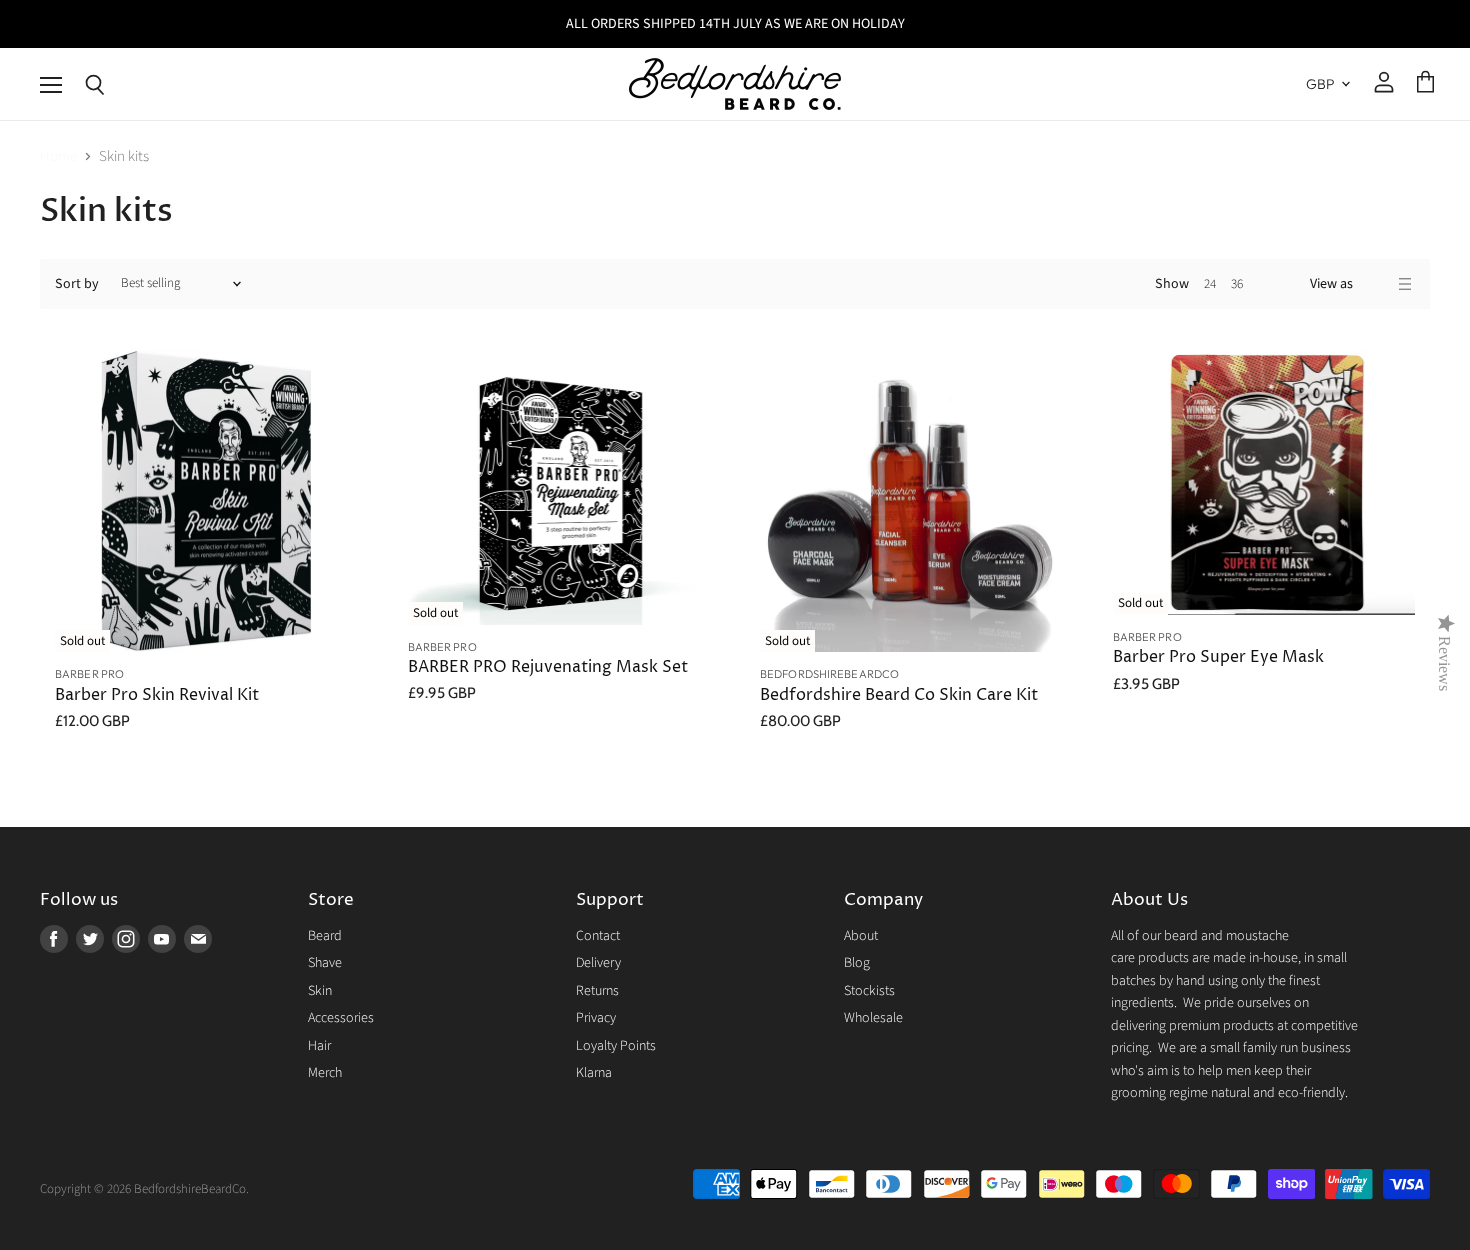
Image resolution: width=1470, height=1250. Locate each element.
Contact (598, 936)
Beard (325, 936)
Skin (320, 991)
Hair (319, 1046)
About (861, 936)
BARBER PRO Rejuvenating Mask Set (548, 667)
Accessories (341, 1018)
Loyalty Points (616, 1046)
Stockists (869, 991)
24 (1210, 284)
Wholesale (873, 1018)
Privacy (596, 1018)
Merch (325, 1073)
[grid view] (1379, 284)
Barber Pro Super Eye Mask (1218, 657)
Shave (325, 963)
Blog (857, 963)
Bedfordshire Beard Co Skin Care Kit (899, 695)
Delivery (598, 963)
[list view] (1405, 284)
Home (58, 156)
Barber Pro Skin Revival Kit (157, 695)
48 (1264, 284)
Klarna (594, 1073)
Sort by (77, 284)
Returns (597, 991)
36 (1237, 284)
